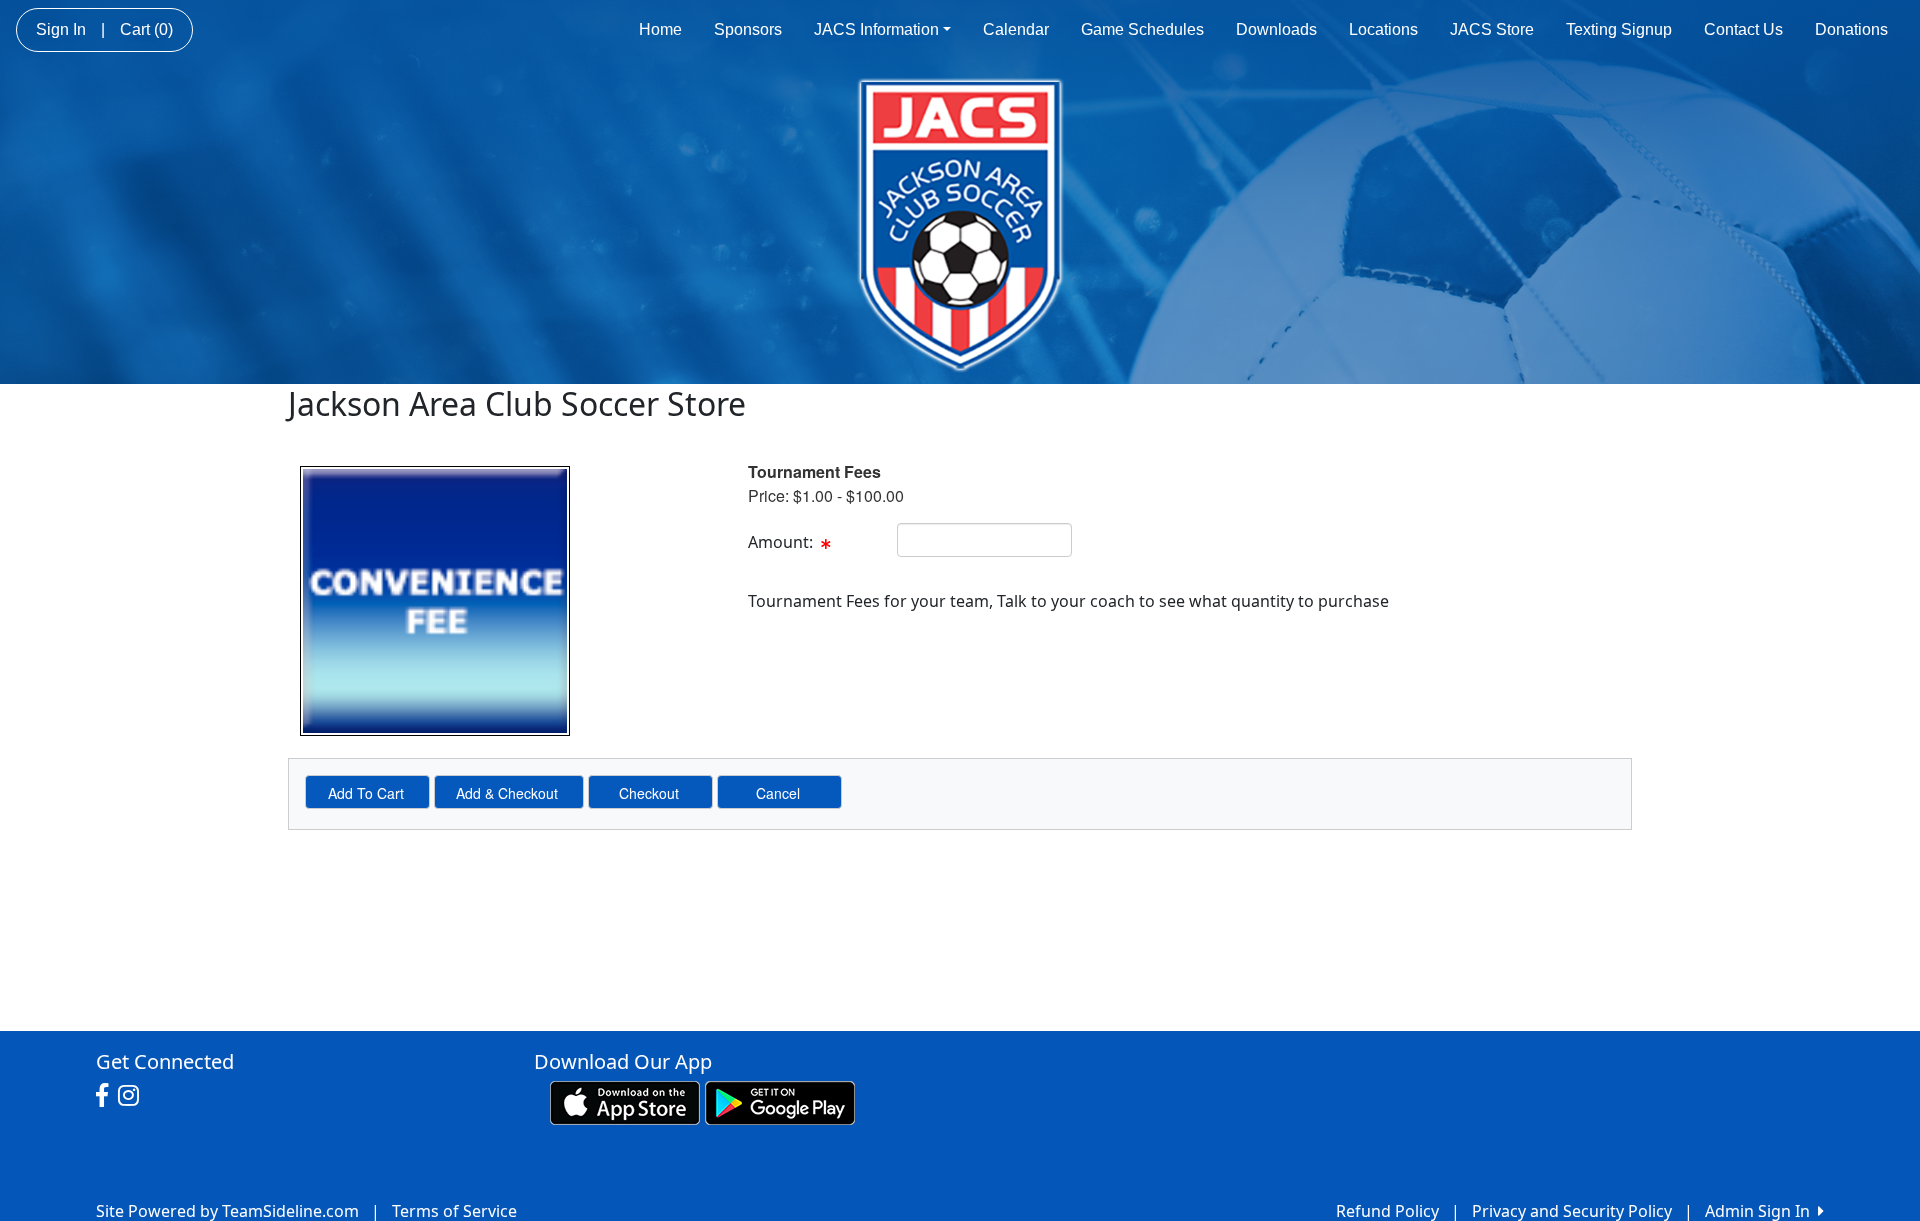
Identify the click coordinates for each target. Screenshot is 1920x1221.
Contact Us (1743, 29)
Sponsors (748, 29)
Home (660, 29)
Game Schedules (1142, 29)
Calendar (1016, 29)
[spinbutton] (984, 540)
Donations (1851, 29)
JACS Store (1492, 29)
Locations (1383, 29)
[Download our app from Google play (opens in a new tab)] (780, 1101)
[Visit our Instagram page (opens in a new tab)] (133, 1096)
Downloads (1276, 29)
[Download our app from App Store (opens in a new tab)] (625, 1101)
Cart (146, 29)
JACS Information (876, 29)
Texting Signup (1619, 29)
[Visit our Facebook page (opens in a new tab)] (107, 1096)
